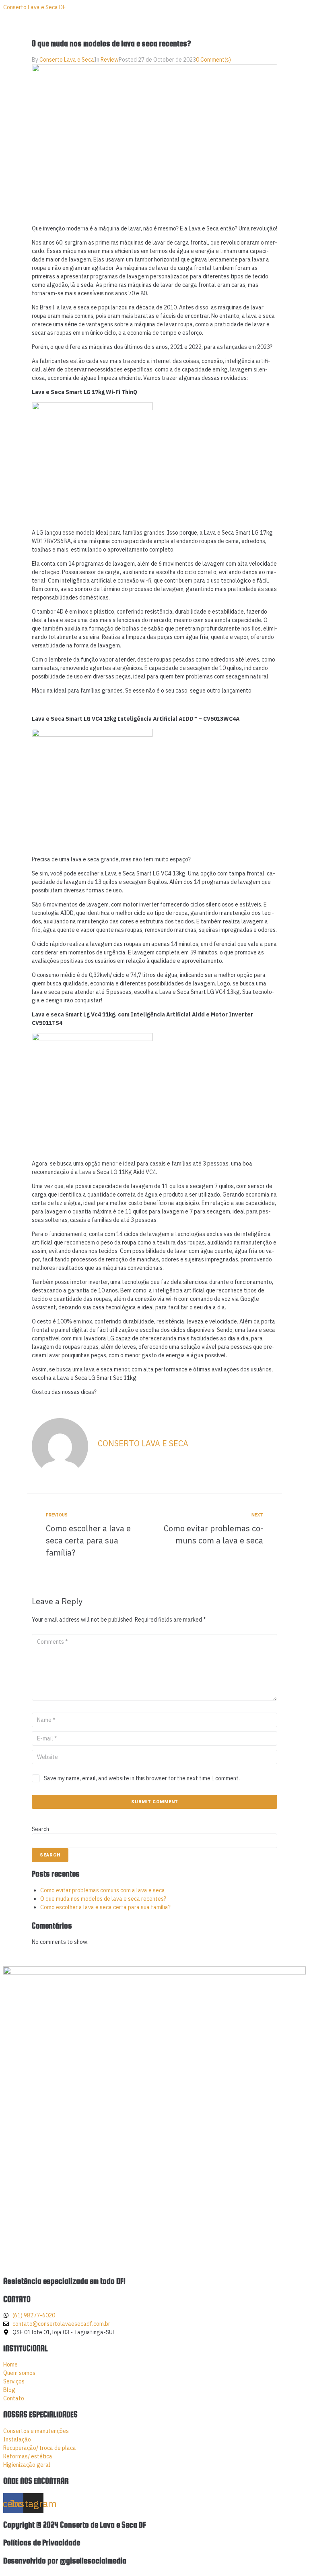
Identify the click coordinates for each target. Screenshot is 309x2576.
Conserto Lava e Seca (67, 60)
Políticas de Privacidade (42, 2543)
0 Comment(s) (213, 60)
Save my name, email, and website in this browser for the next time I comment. (142, 1778)
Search (40, 1829)
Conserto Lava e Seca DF (34, 7)
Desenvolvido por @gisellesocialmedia (65, 2561)
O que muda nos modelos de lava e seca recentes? (103, 1899)
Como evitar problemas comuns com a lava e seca (103, 1890)
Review (110, 60)
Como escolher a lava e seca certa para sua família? (105, 1907)
